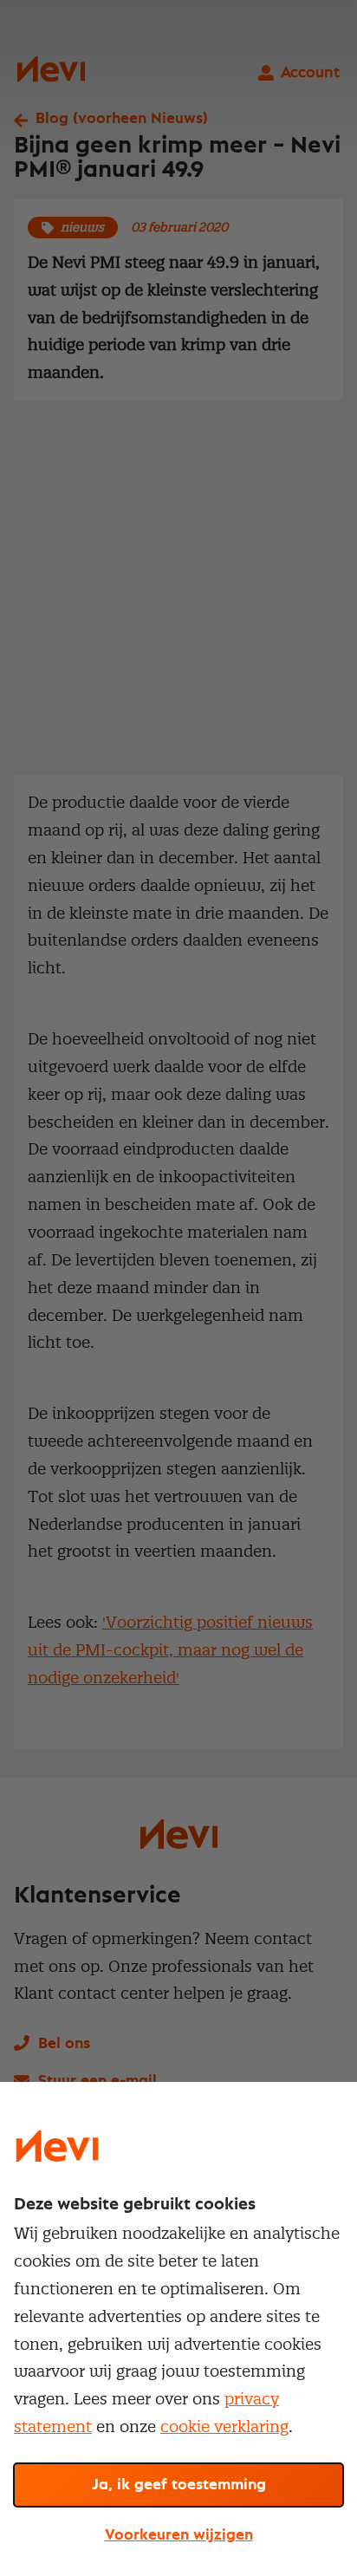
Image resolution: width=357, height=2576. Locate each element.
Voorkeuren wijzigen (179, 2535)
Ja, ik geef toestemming (179, 2485)
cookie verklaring (224, 2426)
